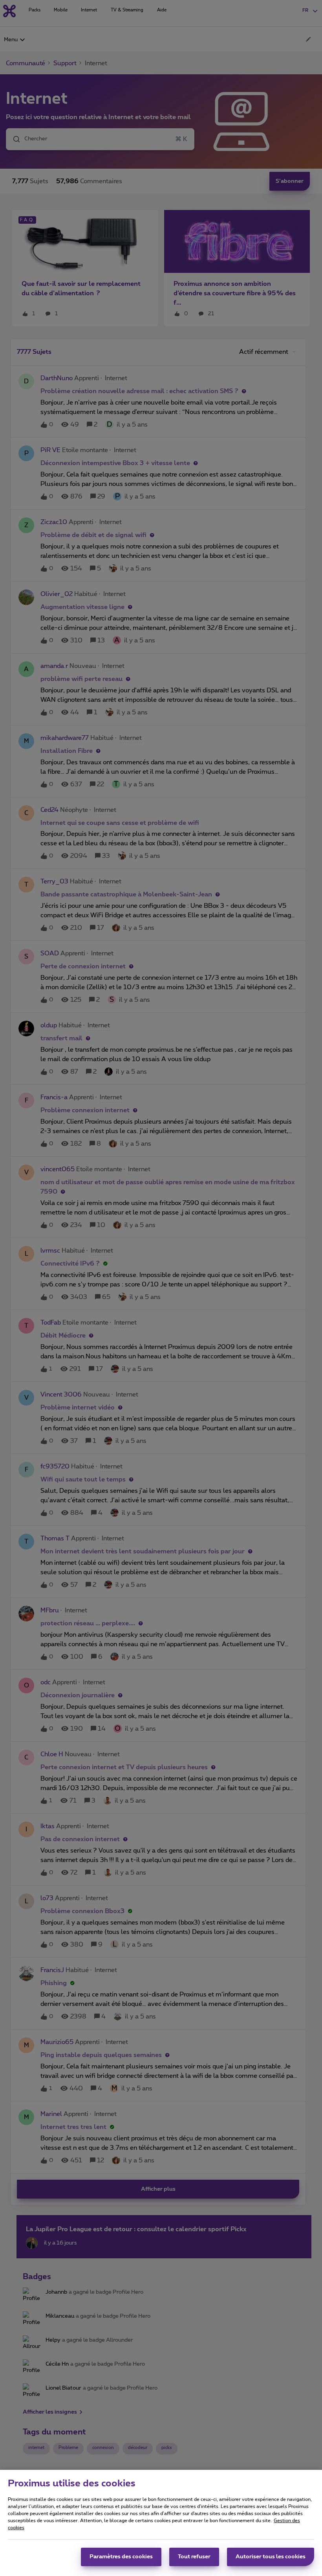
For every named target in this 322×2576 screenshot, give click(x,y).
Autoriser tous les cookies (271, 2557)
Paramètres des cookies (121, 2557)
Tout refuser (194, 2557)
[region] (161, 2523)
